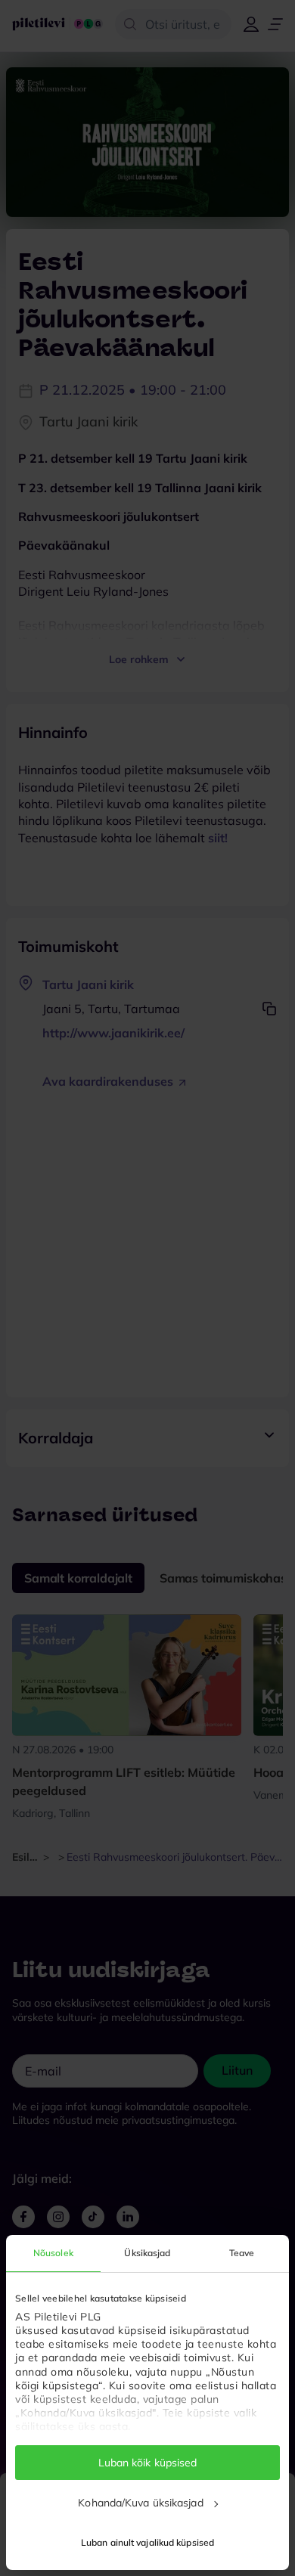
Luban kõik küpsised (148, 2463)
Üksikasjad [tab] (147, 2253)
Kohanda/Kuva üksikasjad (140, 2503)
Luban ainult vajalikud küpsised (147, 2542)
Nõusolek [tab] (53, 2253)
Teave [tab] (242, 2253)
